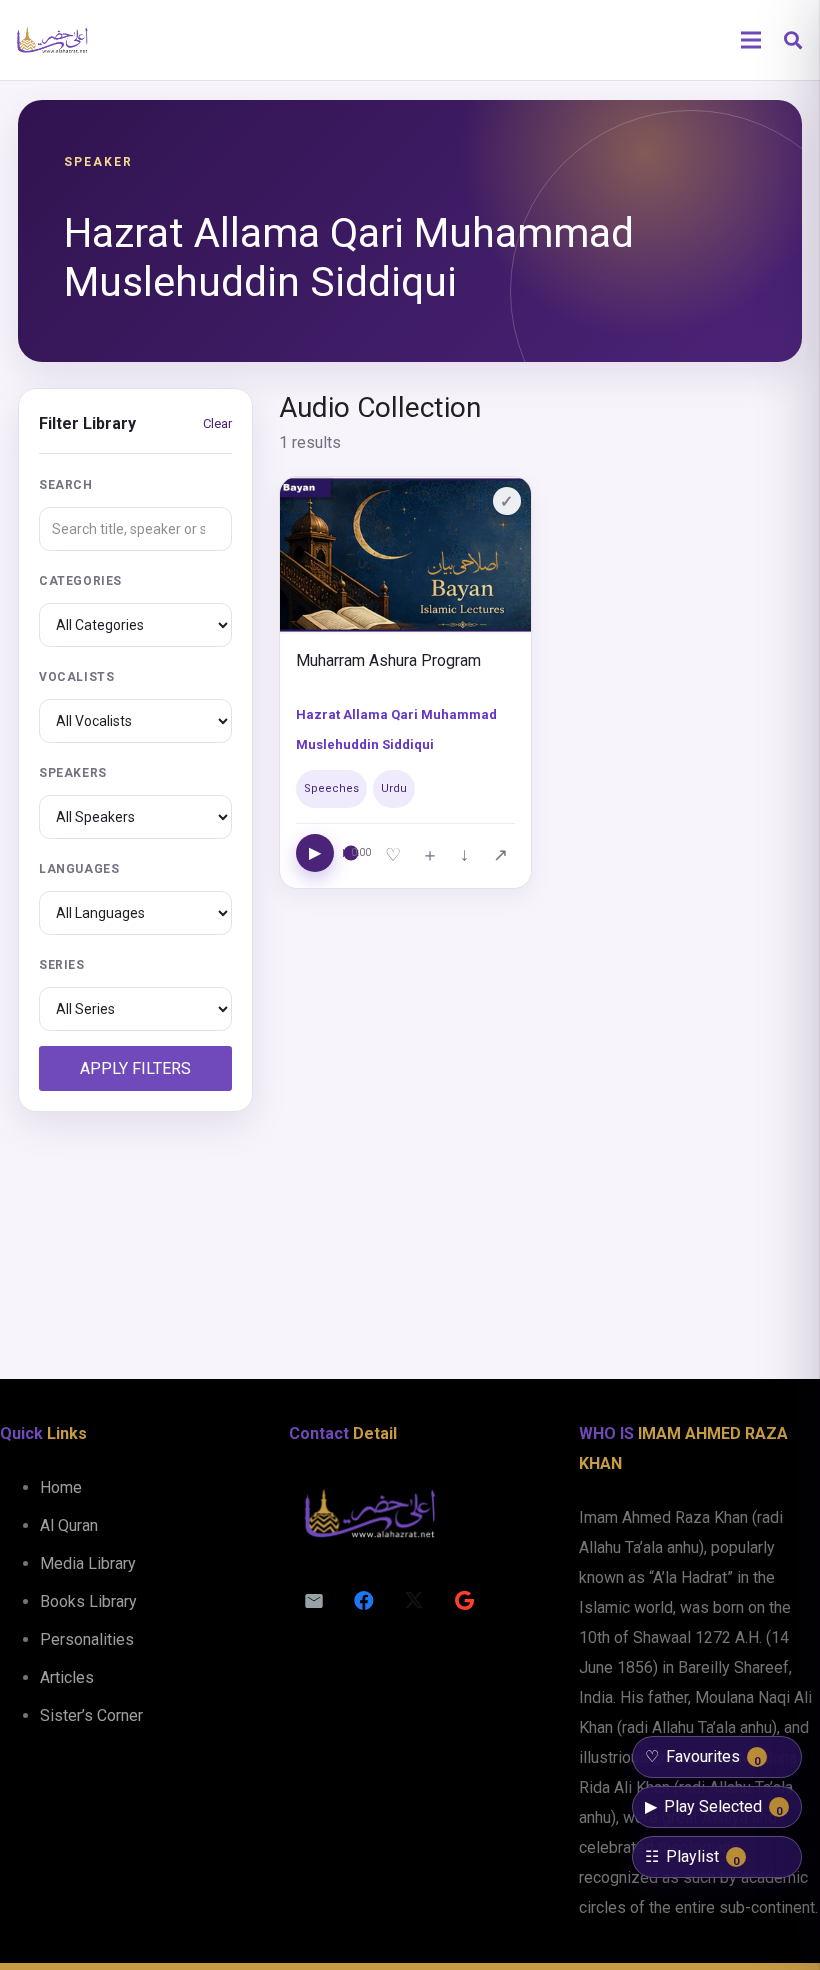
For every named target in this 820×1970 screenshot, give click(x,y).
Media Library (88, 1563)
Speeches (331, 788)
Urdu (394, 788)
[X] (414, 1601)
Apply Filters (135, 1068)
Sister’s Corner (91, 1715)
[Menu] (751, 40)
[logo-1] (52, 40)
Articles (67, 1677)
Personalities (87, 1639)
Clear (217, 423)
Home (61, 1487)
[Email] (314, 1601)
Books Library (88, 1601)
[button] (793, 40)
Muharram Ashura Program (388, 660)
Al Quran (69, 1525)
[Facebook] (364, 1601)
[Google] (464, 1601)
